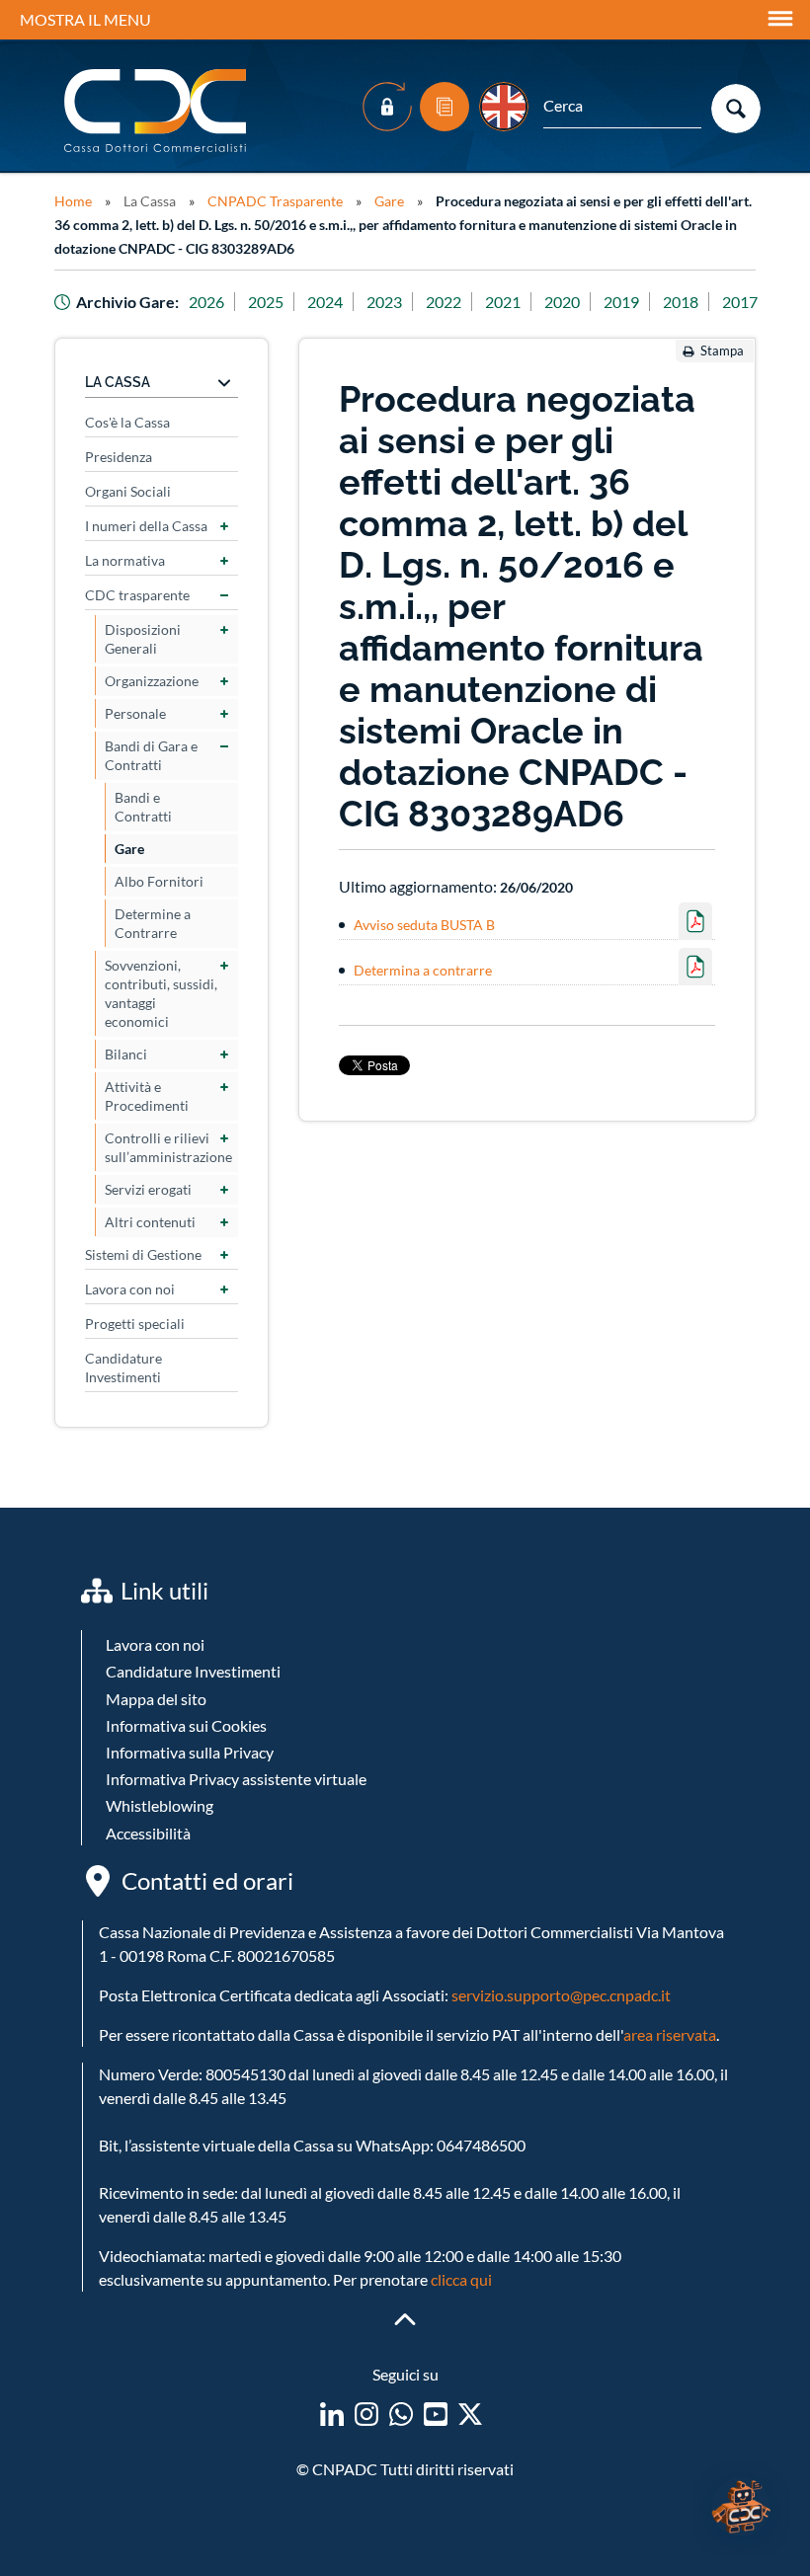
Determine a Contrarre (153, 923)
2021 (503, 302)
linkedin (332, 2414)
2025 (266, 302)
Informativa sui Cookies (186, 1725)
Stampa (722, 351)
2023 (384, 302)
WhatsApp (401, 2414)
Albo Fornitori (159, 881)
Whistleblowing (160, 1805)
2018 (681, 302)
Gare (389, 201)
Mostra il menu (85, 19)
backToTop (405, 2319)
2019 (621, 302)
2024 (325, 302)
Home (73, 201)
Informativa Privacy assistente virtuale (236, 1779)
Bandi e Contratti (143, 807)
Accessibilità (148, 1833)
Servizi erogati (148, 1189)
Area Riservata (387, 107)
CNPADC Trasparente (275, 201)
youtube (436, 2414)
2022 (444, 302)
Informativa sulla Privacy (190, 1752)
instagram (366, 2414)
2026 (206, 302)
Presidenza (119, 457)
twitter (470, 2414)
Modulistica (445, 107)
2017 (740, 302)
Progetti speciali (135, 1324)
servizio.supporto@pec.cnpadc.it (561, 1995)
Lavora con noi (130, 1289)
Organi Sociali (128, 491)
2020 (562, 302)
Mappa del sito (156, 1699)
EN (504, 107)
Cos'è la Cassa (127, 422)
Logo (157, 111)
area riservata (670, 2034)
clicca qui (461, 2279)
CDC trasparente (137, 595)
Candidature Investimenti (123, 1367)
